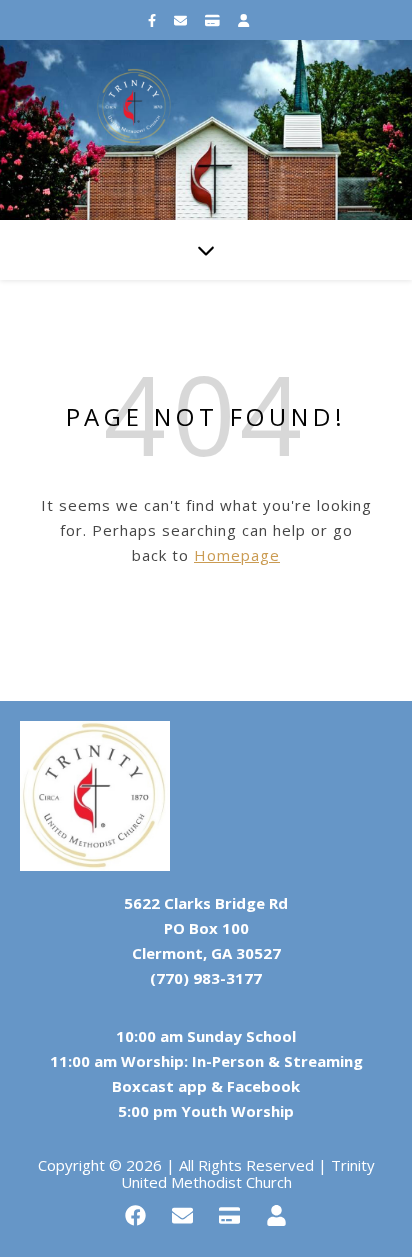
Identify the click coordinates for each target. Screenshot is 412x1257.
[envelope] (182, 20)
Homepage (237, 555)
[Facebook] (136, 1216)
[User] (277, 1216)
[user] (243, 20)
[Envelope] (183, 1216)
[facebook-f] (153, 20)
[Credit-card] (230, 1216)
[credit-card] (214, 20)
